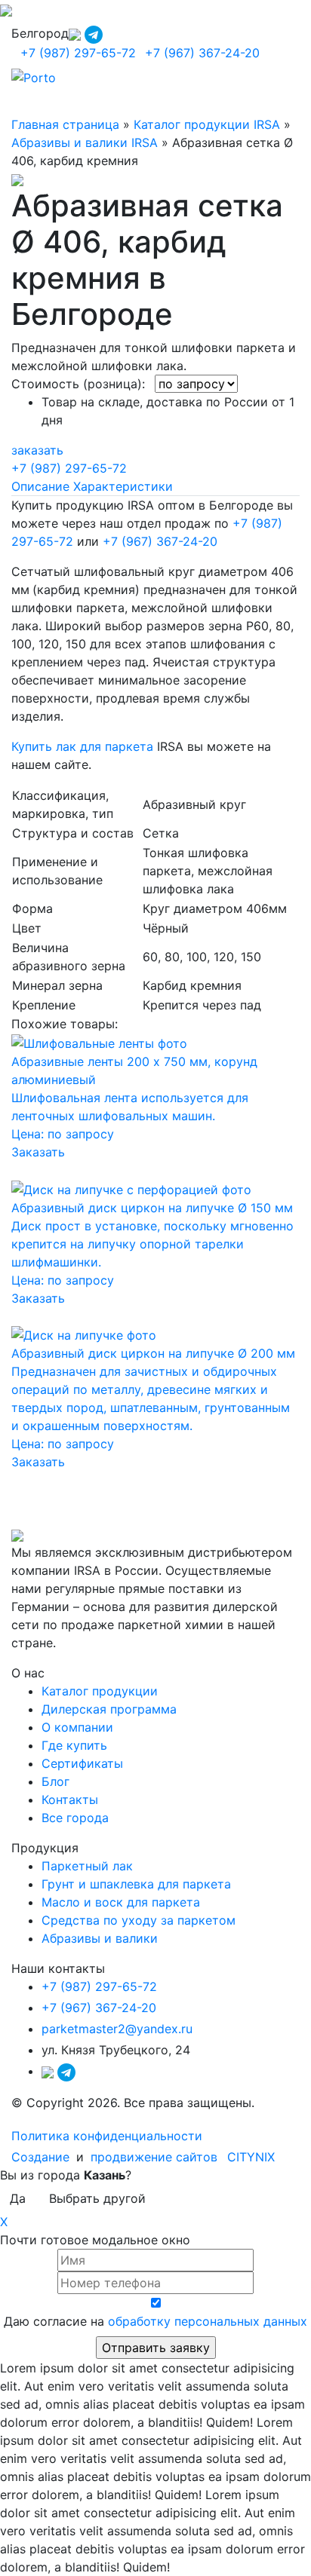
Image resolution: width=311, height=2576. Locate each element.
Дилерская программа (109, 1709)
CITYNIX (251, 2157)
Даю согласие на (155, 2321)
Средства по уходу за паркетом (139, 1920)
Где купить (74, 1745)
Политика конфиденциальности (107, 2136)
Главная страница (65, 124)
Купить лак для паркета (82, 746)
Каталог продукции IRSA (207, 124)
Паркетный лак (87, 1866)
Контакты (70, 1800)
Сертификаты (82, 1763)
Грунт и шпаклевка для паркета (136, 1884)
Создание (42, 2157)
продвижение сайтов (154, 2157)
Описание (40, 486)
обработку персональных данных (208, 2321)
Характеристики (123, 486)
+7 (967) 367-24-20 (202, 53)
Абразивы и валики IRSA (85, 142)
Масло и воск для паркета (121, 1902)
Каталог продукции (100, 1691)
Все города (75, 1818)
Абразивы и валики (100, 1938)
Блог (55, 1781)
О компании (77, 1727)
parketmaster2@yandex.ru (117, 2029)
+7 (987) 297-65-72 (78, 53)
